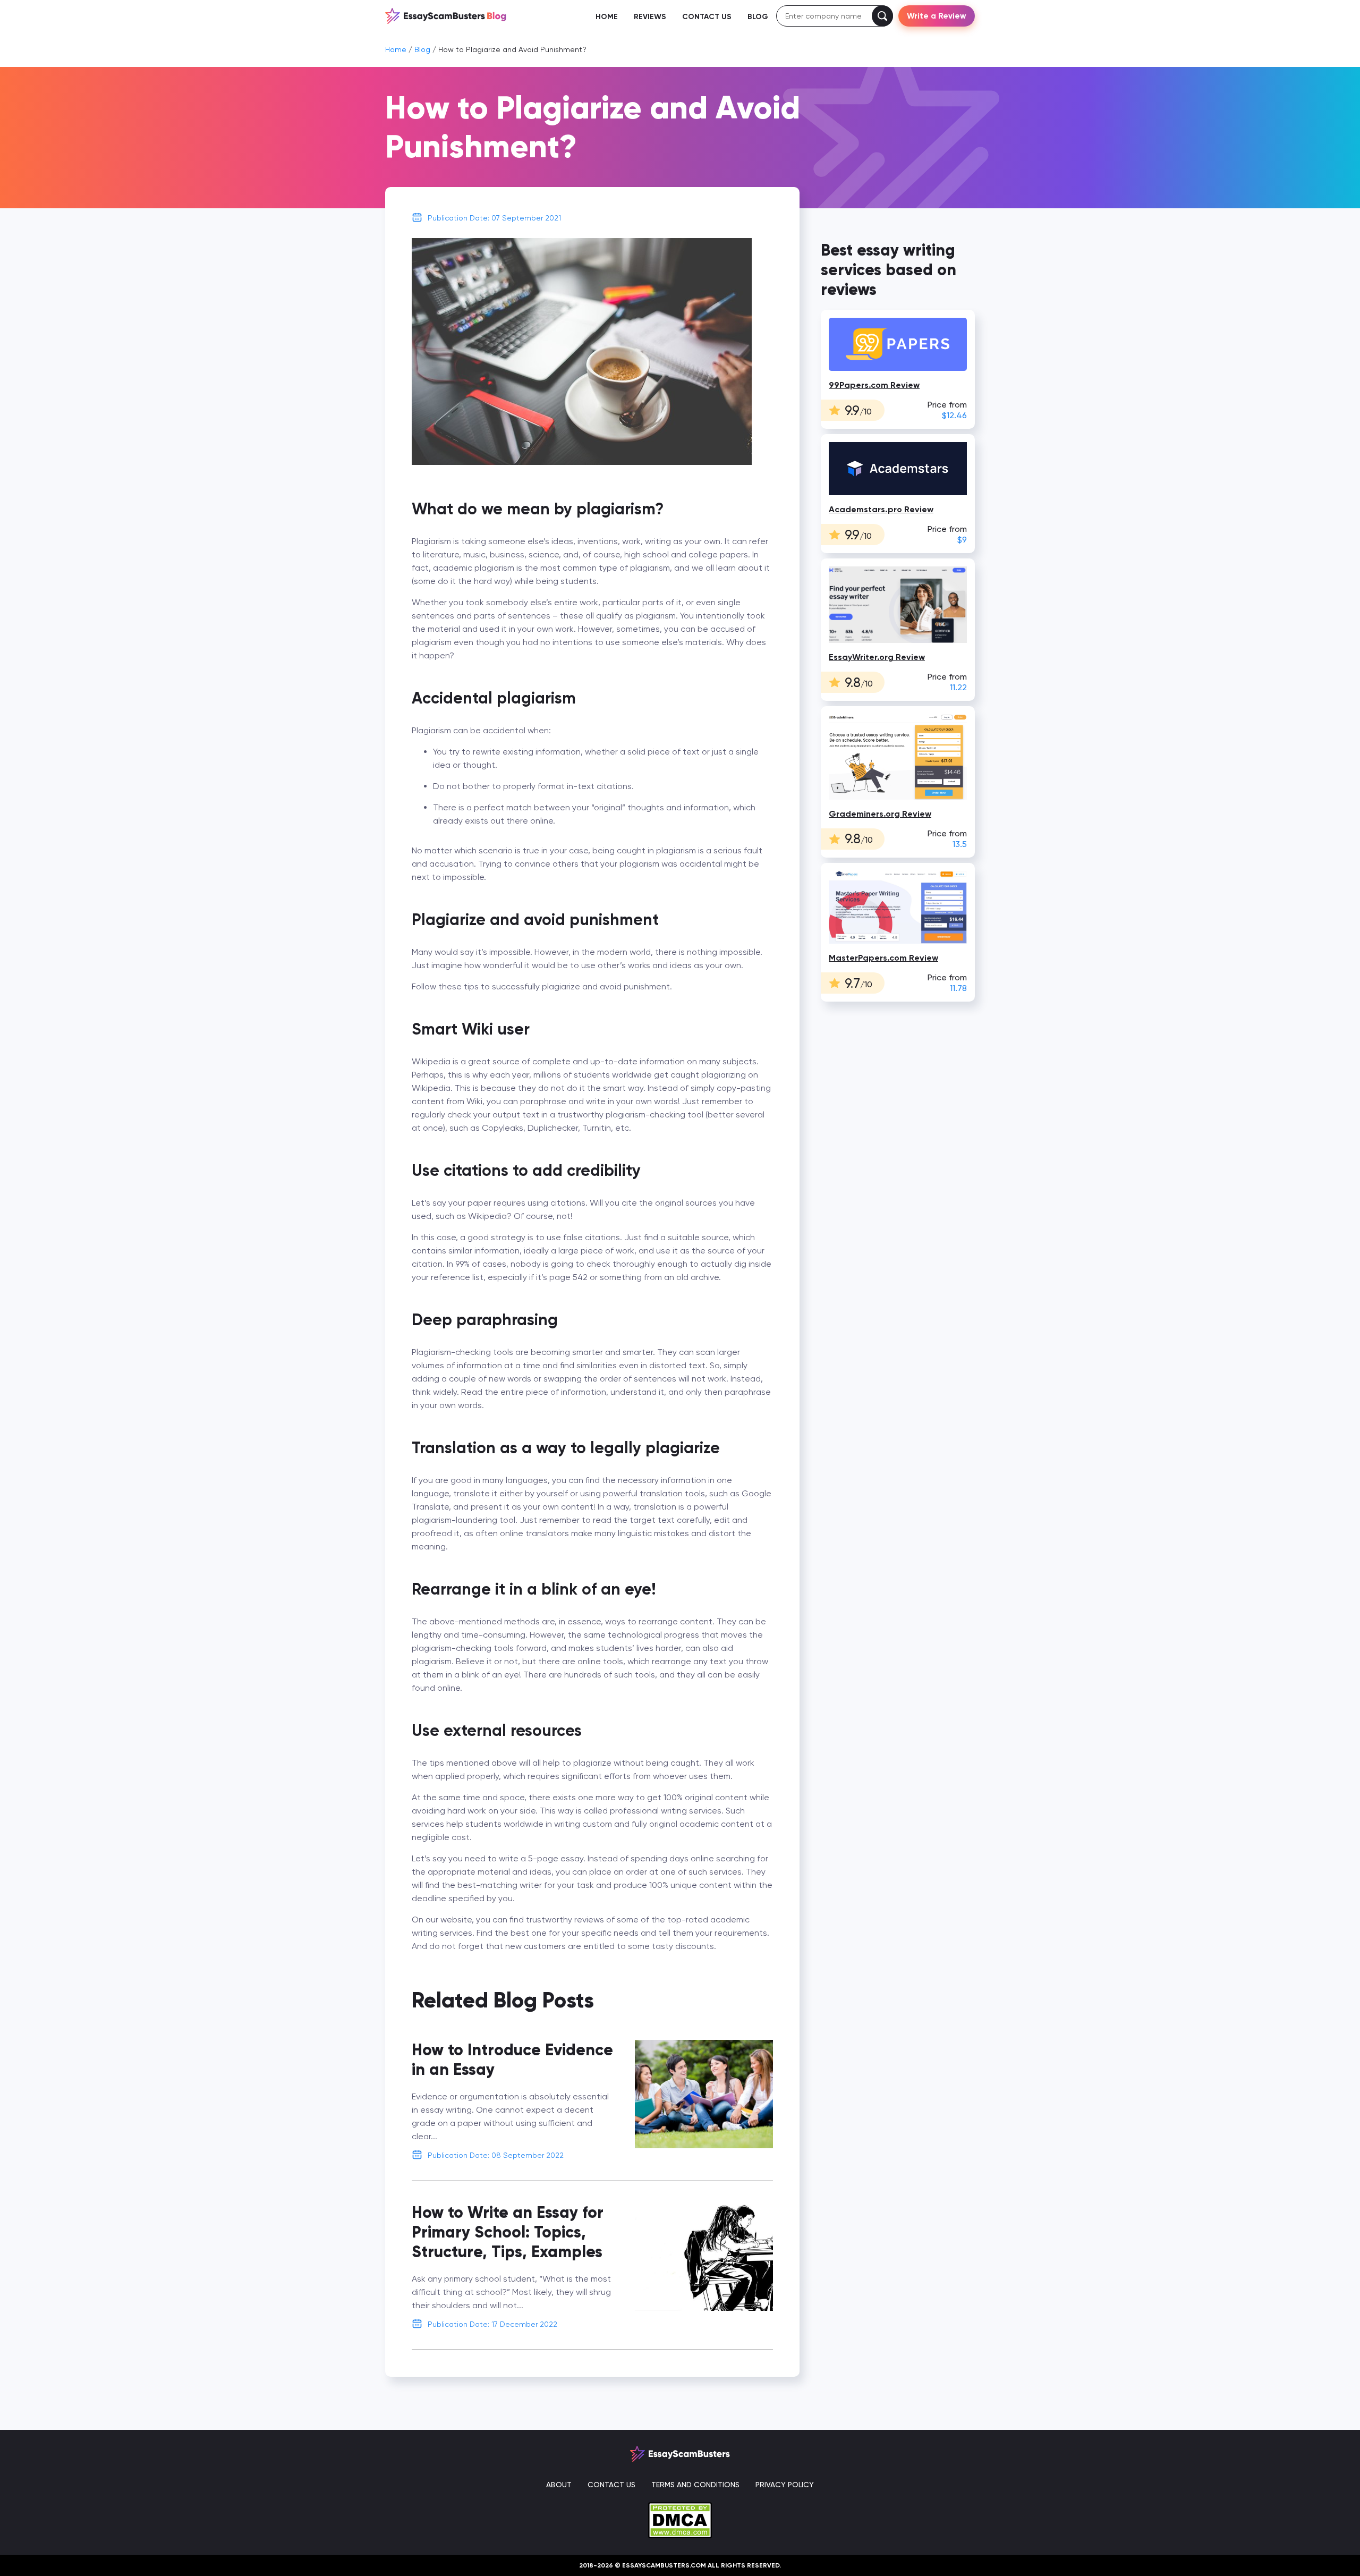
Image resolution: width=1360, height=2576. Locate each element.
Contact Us (707, 17)
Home (607, 17)
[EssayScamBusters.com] (446, 15)
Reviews (650, 17)
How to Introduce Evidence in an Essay (512, 2060)
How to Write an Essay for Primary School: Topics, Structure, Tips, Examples (508, 2232)
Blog (758, 17)
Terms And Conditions (695, 2485)
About (559, 2485)
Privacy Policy (785, 2485)
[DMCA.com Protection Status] (680, 2519)
